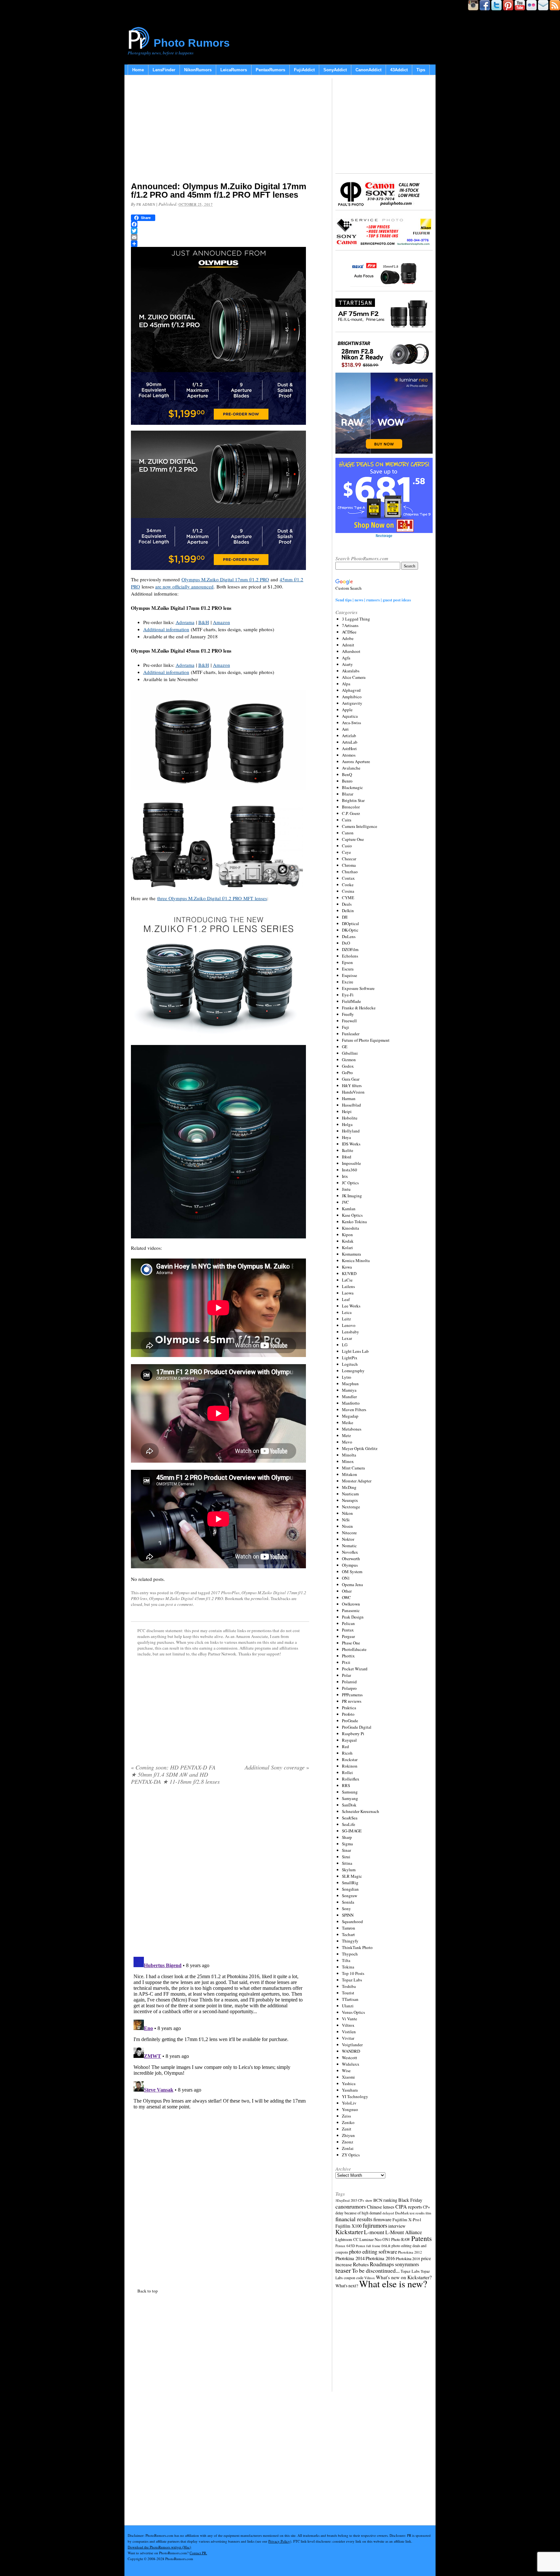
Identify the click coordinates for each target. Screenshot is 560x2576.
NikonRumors (198, 70)
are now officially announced (184, 586)
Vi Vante (350, 2019)
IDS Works (351, 1144)
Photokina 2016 (380, 2258)
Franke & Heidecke (359, 1008)
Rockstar (350, 1759)
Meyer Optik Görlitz (360, 1448)
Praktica (349, 1708)
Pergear (348, 1636)
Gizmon (349, 1060)
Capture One (353, 839)
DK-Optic (350, 930)
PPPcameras (352, 1695)
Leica (347, 1312)
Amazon (222, 622)
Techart (348, 1934)
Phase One (351, 1643)
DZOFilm (350, 949)
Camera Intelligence (360, 826)
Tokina (348, 1967)
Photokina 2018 (408, 2258)
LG (345, 1345)
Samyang (350, 1798)
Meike (348, 1422)
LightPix (350, 1358)
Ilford (347, 1157)
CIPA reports (409, 2206)
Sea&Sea (350, 1818)
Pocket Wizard (355, 1669)
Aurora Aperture (356, 761)
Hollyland (351, 1131)
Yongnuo (350, 2109)
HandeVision (353, 1092)
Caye (346, 852)
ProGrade (350, 1721)
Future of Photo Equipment (366, 1040)
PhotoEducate (354, 1649)
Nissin (347, 1526)
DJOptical (350, 923)
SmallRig (350, 1883)
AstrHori (349, 748)
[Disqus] (220, 2035)
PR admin (146, 204)
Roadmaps (382, 2264)
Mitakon (350, 1474)
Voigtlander (352, 2045)
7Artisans (350, 625)
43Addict (399, 70)
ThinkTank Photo (357, 1947)
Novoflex (350, 1552)
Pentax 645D (345, 2246)
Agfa (346, 658)
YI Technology (355, 2096)
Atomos (349, 755)
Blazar (348, 794)
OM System (352, 1572)
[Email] (220, 237)
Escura (348, 969)
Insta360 (350, 1170)
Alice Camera (354, 677)
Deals (347, 904)
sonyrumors (407, 2264)
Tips (421, 70)
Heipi (347, 1111)
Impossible (351, 1163)
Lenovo (349, 1325)
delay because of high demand (358, 2213)
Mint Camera (353, 1468)
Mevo (347, 1442)
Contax (348, 878)
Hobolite (350, 1118)
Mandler (349, 1397)
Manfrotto (351, 1403)
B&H (204, 622)
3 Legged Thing (356, 619)
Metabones (352, 1429)
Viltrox (348, 2025)
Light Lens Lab (355, 1351)
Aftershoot (351, 651)
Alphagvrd (351, 690)
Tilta (346, 1960)
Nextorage (351, 1507)
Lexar (347, 1338)
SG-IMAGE (352, 1831)
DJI (345, 917)
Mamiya (349, 1390)
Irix (345, 1176)
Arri (345, 729)
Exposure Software (358, 988)
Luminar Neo (370, 2239)
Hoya (346, 1137)
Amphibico (352, 697)
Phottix (348, 1656)
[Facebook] (220, 224)
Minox (348, 1461)
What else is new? (393, 2284)
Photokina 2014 (350, 2258)
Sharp (347, 1837)
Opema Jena (352, 1584)
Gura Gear (351, 1079)
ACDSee (349, 632)
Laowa (348, 1293)
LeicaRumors (234, 70)
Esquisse (350, 975)
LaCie (347, 1280)
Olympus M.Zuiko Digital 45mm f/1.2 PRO (186, 1598)
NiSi (346, 1520)
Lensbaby (350, 1332)
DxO (346, 943)
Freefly (348, 1014)
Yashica (349, 2083)
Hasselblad (351, 1105)
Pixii (346, 1662)
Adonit (348, 645)
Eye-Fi (348, 995)
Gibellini (350, 1053)
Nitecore (349, 1533)
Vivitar (348, 2038)
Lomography (353, 1371)
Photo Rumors (192, 43)
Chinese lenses (381, 2207)
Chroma (349, 865)
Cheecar (349, 859)
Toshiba (349, 1986)
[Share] (220, 244)
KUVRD (349, 1273)
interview (397, 2226)
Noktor (348, 1539)
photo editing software (373, 2251)
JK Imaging (352, 1196)
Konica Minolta (356, 1260)
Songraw (350, 1896)
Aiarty (347, 664)
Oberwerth (351, 1559)
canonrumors (351, 2206)
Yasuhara (350, 2090)
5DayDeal (343, 2200)
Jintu (346, 1189)
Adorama (185, 622)
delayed (388, 2213)
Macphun (350, 1384)
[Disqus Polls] (220, 1873)
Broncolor (351, 807)
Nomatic (349, 1546)
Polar (346, 1675)
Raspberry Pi (353, 1734)
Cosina (348, 891)
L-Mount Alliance (404, 2232)
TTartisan (350, 1999)
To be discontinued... (376, 2270)
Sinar (346, 1850)
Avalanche (351, 768)
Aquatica (350, 716)
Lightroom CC (347, 2239)
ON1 (346, 1578)
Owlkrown (351, 1604)
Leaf (346, 1299)
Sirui (346, 1857)
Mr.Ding (349, 1487)
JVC (345, 1202)
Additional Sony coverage (277, 1767)
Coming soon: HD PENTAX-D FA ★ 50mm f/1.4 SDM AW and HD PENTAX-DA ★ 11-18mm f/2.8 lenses (175, 1774)
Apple (347, 710)
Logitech (350, 1364)
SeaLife (349, 1824)
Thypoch (350, 1954)
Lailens (348, 1286)
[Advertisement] (220, 130)
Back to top (148, 2291)
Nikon (347, 1513)
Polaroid (349, 1682)
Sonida (348, 1902)
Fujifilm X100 (349, 2226)
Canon (348, 833)
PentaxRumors (270, 70)
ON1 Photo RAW (396, 2239)
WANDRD (351, 2051)
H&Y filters (352, 1085)
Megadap (350, 1416)
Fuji (345, 1027)
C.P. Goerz (351, 813)
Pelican (348, 1623)
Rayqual (349, 1740)
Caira (347, 820)
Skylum (349, 1870)
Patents (421, 2238)
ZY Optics (351, 2155)
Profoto (348, 1714)
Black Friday (410, 2200)
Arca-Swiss (351, 723)
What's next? (347, 2286)
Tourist (348, 1993)
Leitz (346, 1319)
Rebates (361, 2264)
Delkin (348, 911)
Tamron (349, 1928)
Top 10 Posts (353, 1973)
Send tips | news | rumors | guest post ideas (373, 600)
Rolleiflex (351, 1779)
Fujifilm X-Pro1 (407, 2220)
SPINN (348, 1915)
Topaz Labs (352, 1980)
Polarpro (349, 1688)
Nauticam (350, 1494)
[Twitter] (220, 231)
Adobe (348, 638)
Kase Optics (352, 1215)
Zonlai (348, 2148)
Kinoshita (350, 1228)
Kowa (347, 1267)
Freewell (349, 1021)
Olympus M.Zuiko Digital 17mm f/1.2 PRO (225, 579)
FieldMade (351, 1001)
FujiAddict (304, 70)
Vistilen (349, 2032)
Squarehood (352, 1921)
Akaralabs (351, 671)
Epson (347, 962)
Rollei (347, 1772)
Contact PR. (198, 2553)
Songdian (350, 1889)
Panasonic (351, 1610)
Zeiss (346, 2116)
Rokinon (350, 1766)
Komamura (351, 1254)
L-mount (374, 2232)
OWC (346, 1597)
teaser (343, 2270)
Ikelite (348, 1150)
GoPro (347, 1073)
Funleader (351, 1034)
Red (345, 1746)
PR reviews (352, 1701)
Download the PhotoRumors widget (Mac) (159, 2547)
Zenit (347, 2129)
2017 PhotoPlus (225, 1593)
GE (345, 1047)
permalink (260, 1598)
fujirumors (375, 2225)
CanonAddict (368, 70)
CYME (348, 898)
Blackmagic (352, 787)
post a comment (179, 1604)
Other (347, 1591)
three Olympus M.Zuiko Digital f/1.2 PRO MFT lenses (212, 898)
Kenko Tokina (354, 1222)
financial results (354, 2219)
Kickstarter (349, 2232)
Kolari (347, 1247)
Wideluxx (351, 2064)
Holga (347, 1124)
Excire (348, 982)
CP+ (426, 2207)
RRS (346, 1785)
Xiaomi (348, 2077)
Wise (346, 2071)
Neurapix (350, 1500)
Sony (346, 1909)
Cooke (348, 885)
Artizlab (349, 736)
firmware (382, 2219)
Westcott (350, 2058)
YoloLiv (349, 2103)
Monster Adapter (357, 1481)
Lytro (347, 1377)
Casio (347, 846)
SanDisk (349, 1805)
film (428, 2213)
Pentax (348, 1630)
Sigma (347, 1844)
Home (138, 70)
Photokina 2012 (410, 2252)
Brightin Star (353, 800)
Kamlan (349, 1209)
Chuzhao (350, 872)
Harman (349, 1098)
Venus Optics (353, 2012)
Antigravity (352, 703)
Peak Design (353, 1617)
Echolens (350, 956)
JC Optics (350, 1183)
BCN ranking (385, 2200)
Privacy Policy (279, 2541)
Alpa (346, 684)
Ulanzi (348, 2006)
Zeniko (348, 2122)
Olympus (182, 1593)
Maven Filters (354, 1410)
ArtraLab (350, 742)
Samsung (350, 1792)
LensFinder (164, 70)
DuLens (349, 936)
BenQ (347, 774)
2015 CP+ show (362, 2200)
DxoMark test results (410, 2213)
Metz (346, 1435)
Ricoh (347, 1753)
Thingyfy (350, 1941)
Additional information (166, 629)
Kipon (347, 1235)
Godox (348, 1066)
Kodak (348, 1241)
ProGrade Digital (357, 1727)
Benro (347, 781)
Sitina (347, 1863)
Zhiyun (348, 2135)
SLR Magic (352, 1876)
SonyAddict (335, 70)
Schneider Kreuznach (361, 1811)
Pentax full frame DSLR (373, 2246)
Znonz (348, 2142)
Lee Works (351, 1306)
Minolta (349, 1455)
